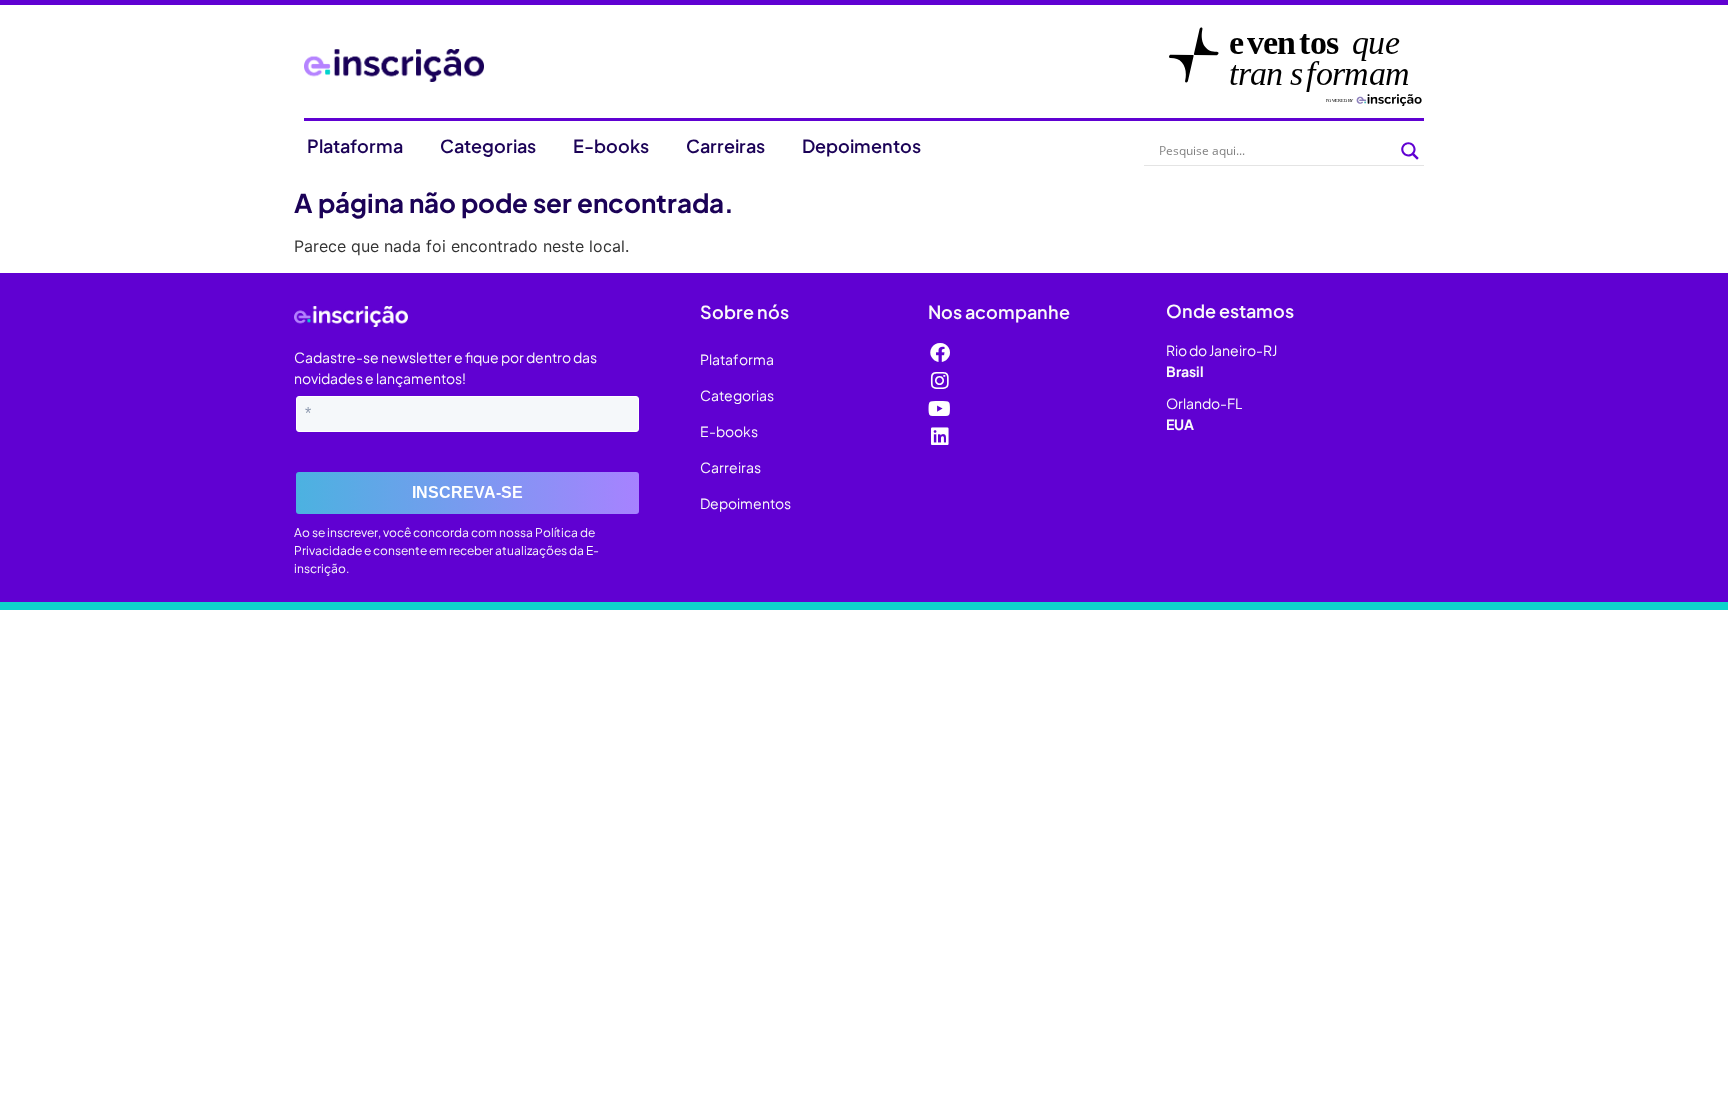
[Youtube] (940, 409)
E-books (611, 145)
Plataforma (355, 145)
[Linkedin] (940, 437)
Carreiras (725, 145)
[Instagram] (940, 381)
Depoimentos (861, 145)
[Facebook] (940, 353)
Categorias (488, 145)
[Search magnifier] (1410, 151)
